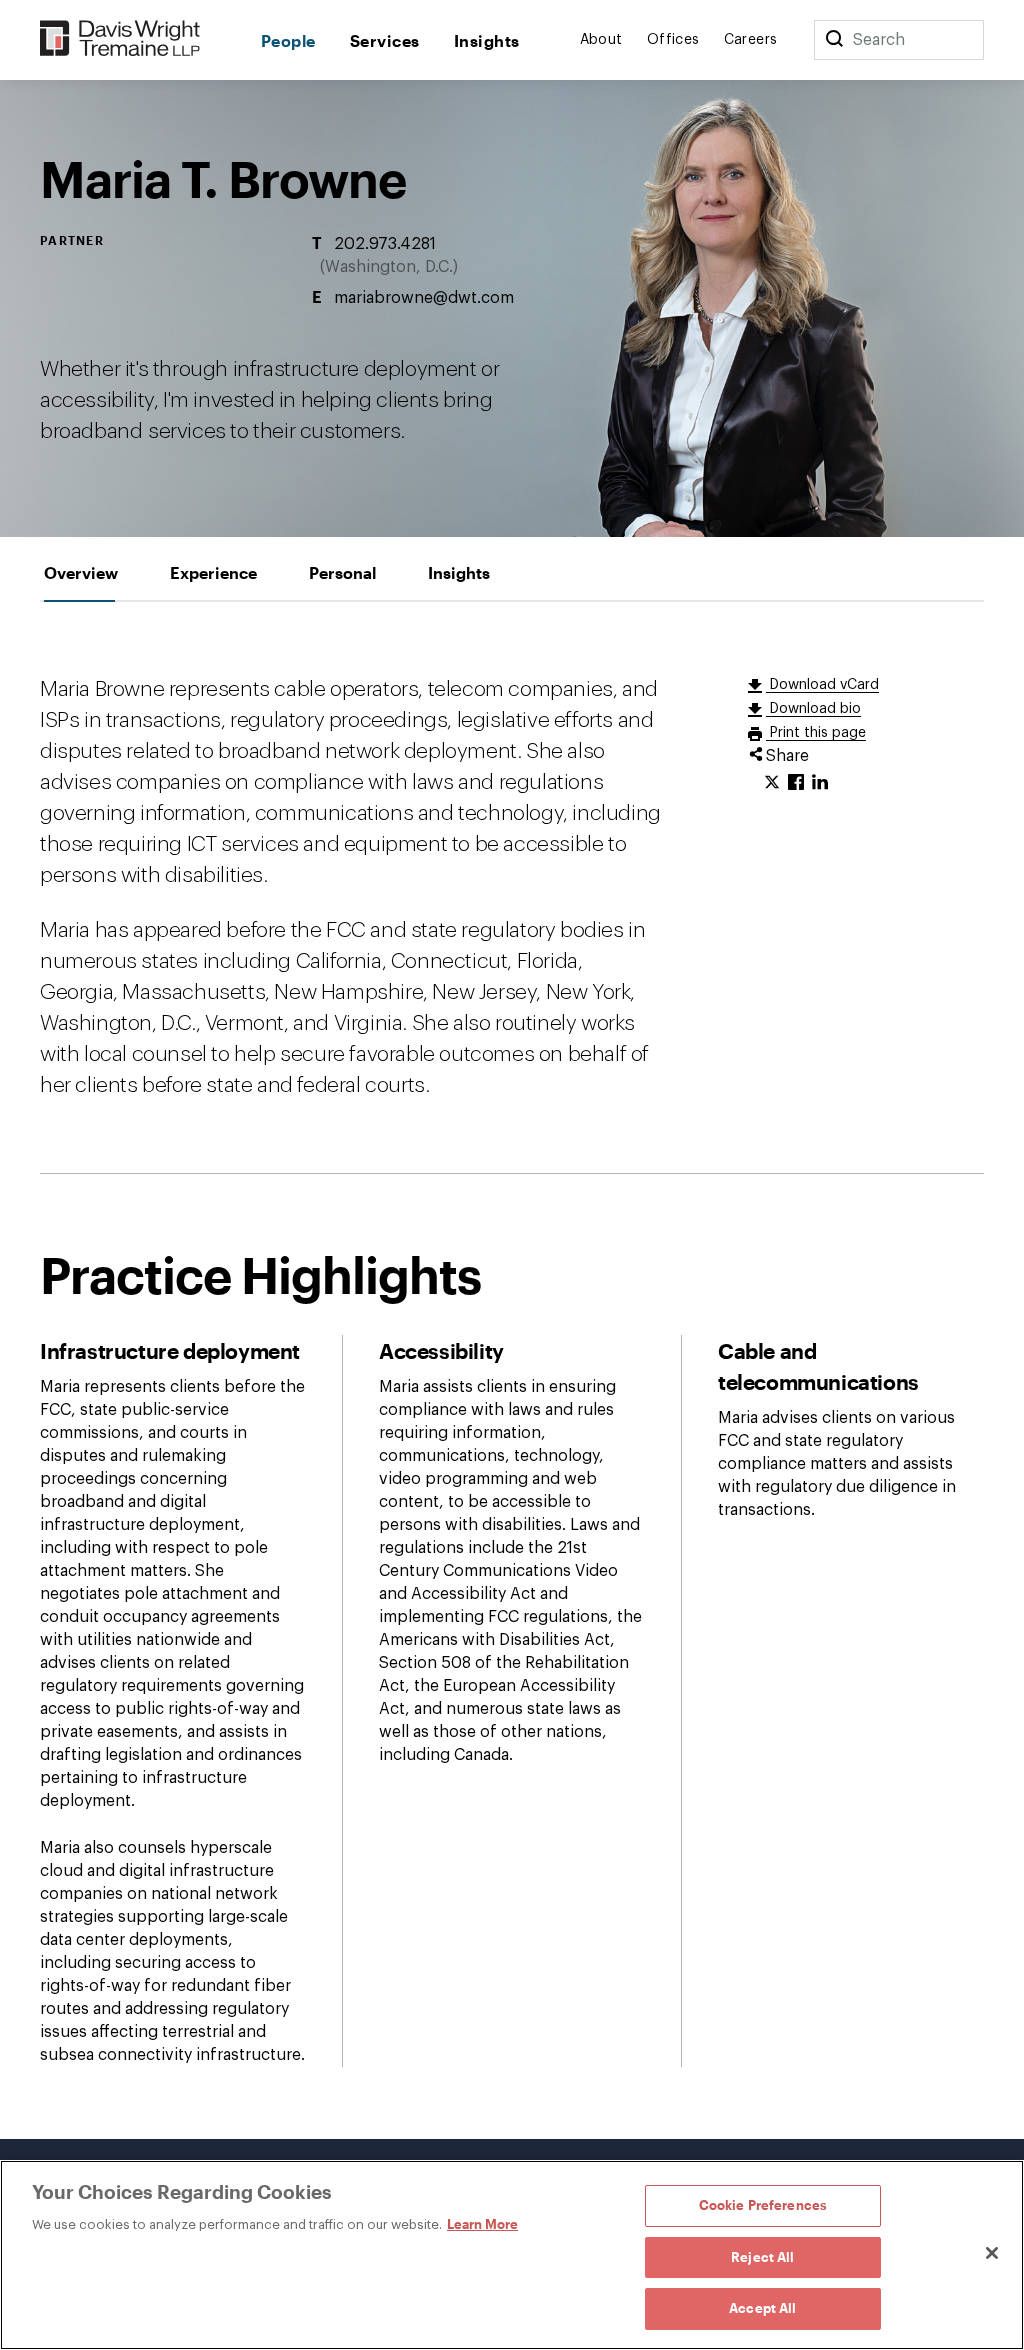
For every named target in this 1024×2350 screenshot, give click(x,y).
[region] (512, 2255)
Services (385, 40)
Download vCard (822, 685)
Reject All (762, 2257)
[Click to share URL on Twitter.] (772, 783)
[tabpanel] (512, 1370)
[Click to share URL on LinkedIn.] (820, 783)
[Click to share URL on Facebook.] (796, 783)
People (288, 40)
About (601, 40)
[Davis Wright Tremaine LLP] (120, 39)
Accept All (762, 2308)
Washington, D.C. (389, 267)
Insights (487, 40)
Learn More (482, 2224)
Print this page (816, 733)
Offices (673, 40)
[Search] (834, 40)
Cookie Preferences (763, 2205)
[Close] (992, 2253)
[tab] (81, 572)
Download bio (813, 709)
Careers (751, 40)
